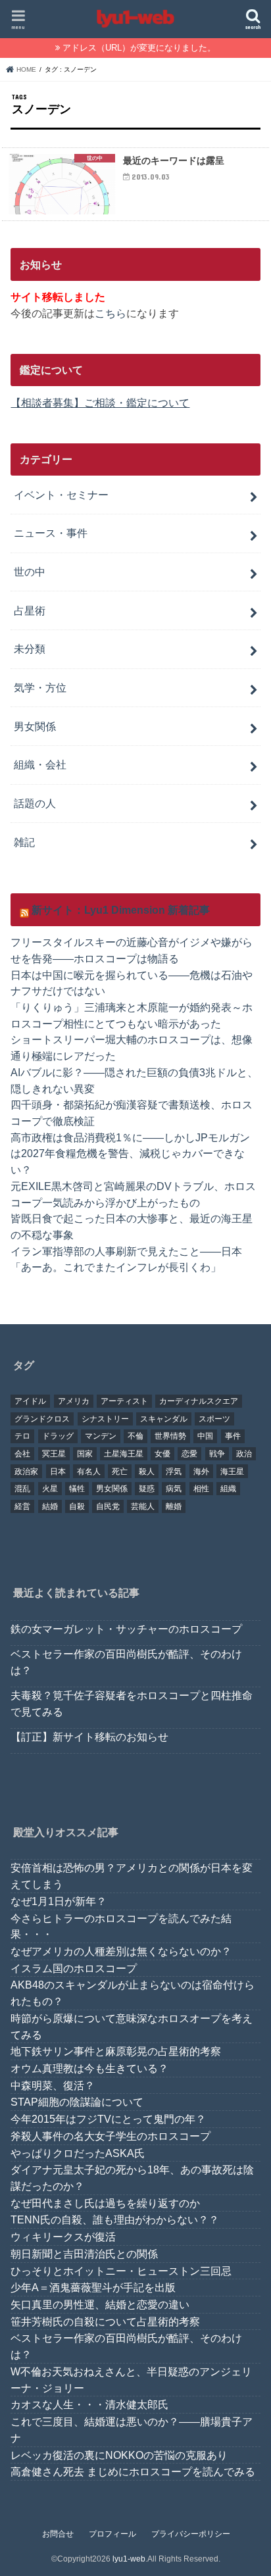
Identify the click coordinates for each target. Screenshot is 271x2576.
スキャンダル (164, 1419)
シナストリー (105, 1419)
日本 (58, 1472)
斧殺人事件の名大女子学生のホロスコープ (111, 2136)
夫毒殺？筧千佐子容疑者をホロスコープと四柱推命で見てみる (132, 1703)
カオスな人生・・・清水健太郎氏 (89, 2404)
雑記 (24, 842)
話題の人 (35, 803)
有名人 (89, 1472)
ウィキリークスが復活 (63, 2237)
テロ (22, 1436)
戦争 (217, 1454)
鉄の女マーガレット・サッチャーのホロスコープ (126, 1629)
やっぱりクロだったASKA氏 (78, 2153)
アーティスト (124, 1401)
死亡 (120, 1472)
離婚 (174, 1506)
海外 (201, 1472)
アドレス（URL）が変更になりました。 (139, 48)
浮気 (174, 1472)
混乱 (22, 1489)
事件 (233, 1436)
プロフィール (112, 2534)
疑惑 (147, 1489)
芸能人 (143, 1506)
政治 (244, 1454)
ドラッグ (58, 1436)
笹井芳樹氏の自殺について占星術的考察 (105, 2321)
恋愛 (189, 1454)
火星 (50, 1489)
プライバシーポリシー (191, 2534)
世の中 (30, 572)
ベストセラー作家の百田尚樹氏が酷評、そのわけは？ (126, 1662)
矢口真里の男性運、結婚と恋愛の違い (100, 2304)
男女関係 (35, 726)
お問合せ (58, 2534)
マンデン (101, 1436)
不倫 (135, 1436)
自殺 (77, 1506)
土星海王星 (124, 1454)
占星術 (30, 610)
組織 (228, 1489)
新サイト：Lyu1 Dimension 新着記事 (121, 910)
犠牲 (77, 1489)
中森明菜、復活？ (53, 2085)
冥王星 (54, 1454)
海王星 (232, 1472)
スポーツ (214, 1419)
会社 (22, 1454)
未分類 (30, 649)
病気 (174, 1489)
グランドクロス (42, 1419)
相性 (201, 1489)
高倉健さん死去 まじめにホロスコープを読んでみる (133, 2471)
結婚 (50, 1506)
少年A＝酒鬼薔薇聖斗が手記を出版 (93, 2287)
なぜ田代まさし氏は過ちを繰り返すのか (105, 2203)
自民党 (108, 1506)
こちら (111, 313)
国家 (85, 1454)
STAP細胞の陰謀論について (77, 2102)
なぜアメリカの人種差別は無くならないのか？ (121, 1951)
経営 (22, 1506)
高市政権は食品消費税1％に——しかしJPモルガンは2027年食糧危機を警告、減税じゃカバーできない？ (130, 1153)
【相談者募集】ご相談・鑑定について (100, 403)
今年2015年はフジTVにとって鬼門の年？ (108, 2119)
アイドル (30, 1401)
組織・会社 (40, 764)
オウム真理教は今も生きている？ (89, 2068)
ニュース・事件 (51, 533)
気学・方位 (40, 687)
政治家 (26, 1472)
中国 (205, 1436)
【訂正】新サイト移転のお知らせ (89, 1737)
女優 (162, 1454)
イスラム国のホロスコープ (74, 1968)
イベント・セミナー (61, 495)
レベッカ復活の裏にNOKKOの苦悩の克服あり (119, 2455)
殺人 (147, 1472)
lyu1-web (129, 2559)
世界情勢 (170, 1436)
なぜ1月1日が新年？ (59, 1901)
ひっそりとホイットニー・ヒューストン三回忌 (121, 2271)
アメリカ (74, 1401)
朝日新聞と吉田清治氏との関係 (84, 2254)
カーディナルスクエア (199, 1401)
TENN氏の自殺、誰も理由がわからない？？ (115, 2219)
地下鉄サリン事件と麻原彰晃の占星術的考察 (116, 2051)
